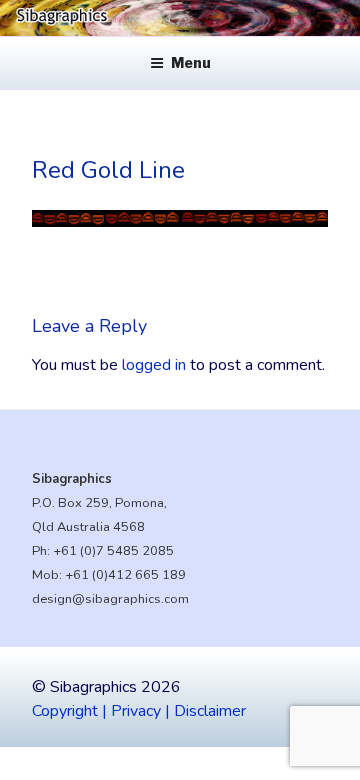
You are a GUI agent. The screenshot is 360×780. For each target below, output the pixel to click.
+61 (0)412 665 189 (125, 575)
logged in (154, 365)
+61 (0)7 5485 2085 (113, 551)
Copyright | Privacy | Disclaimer (139, 711)
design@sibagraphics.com (110, 599)
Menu (191, 62)
